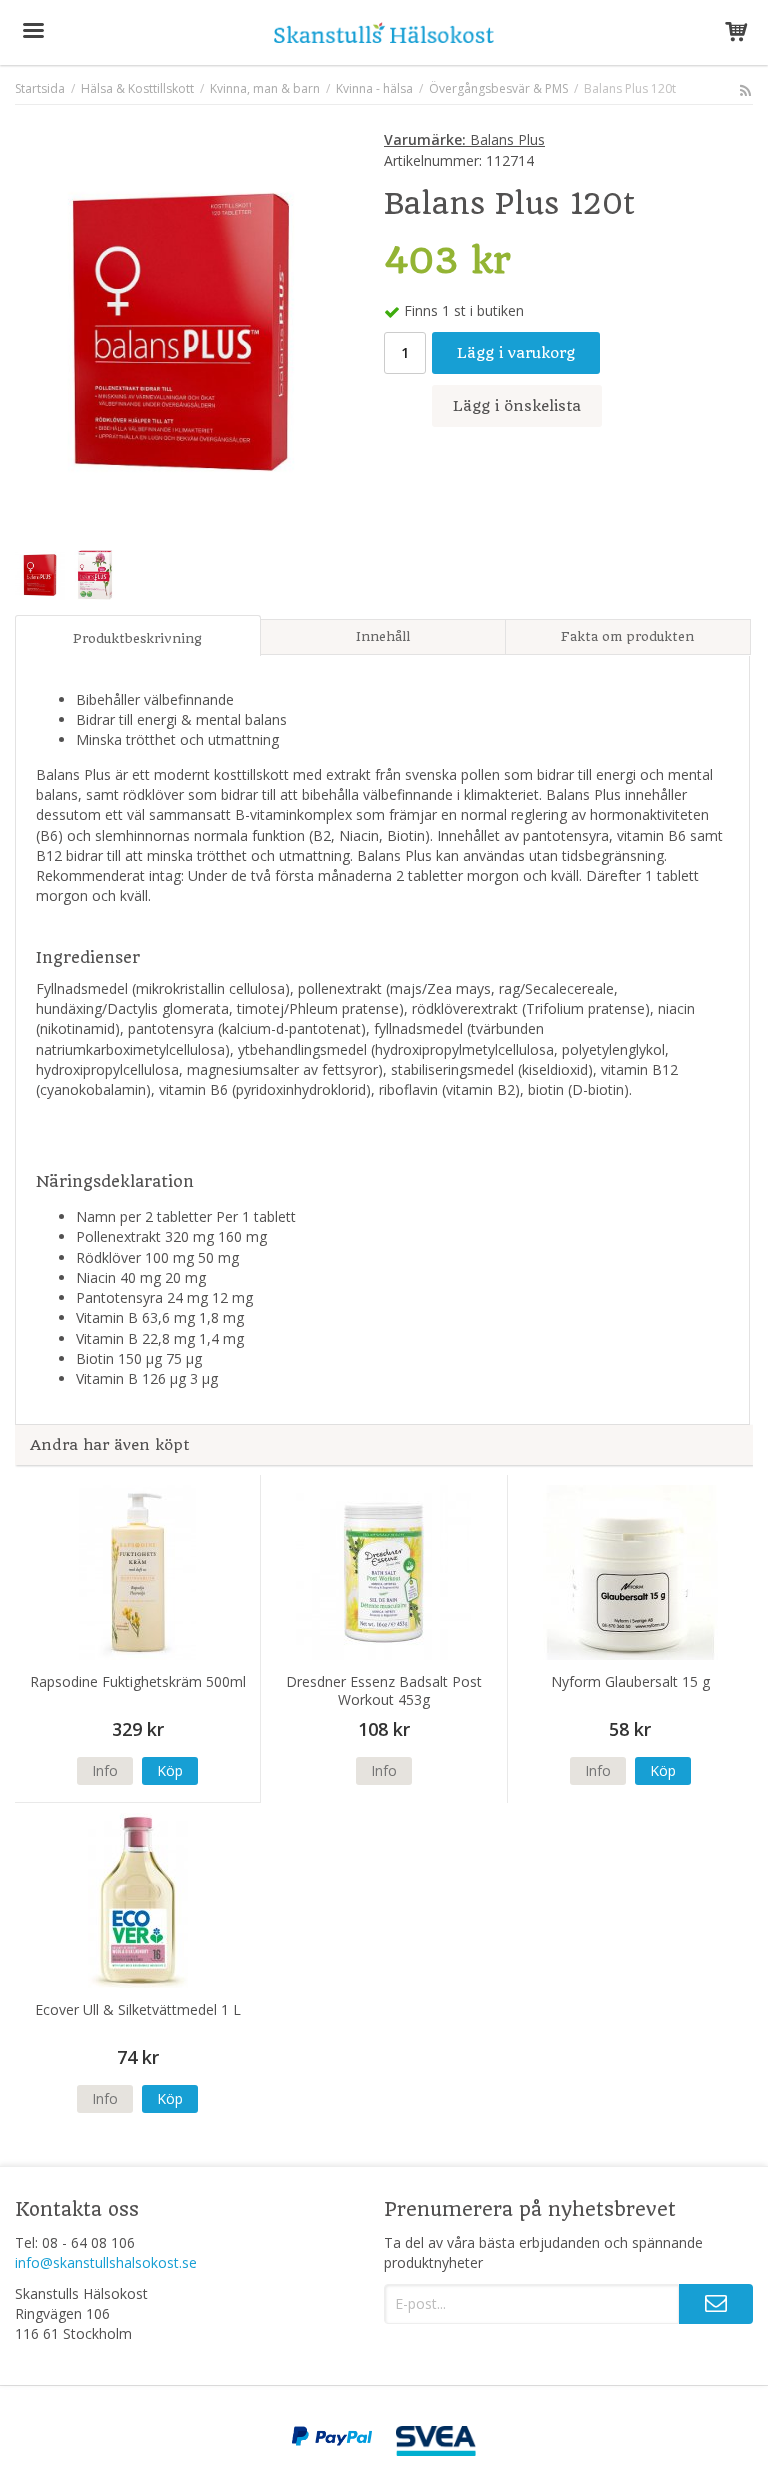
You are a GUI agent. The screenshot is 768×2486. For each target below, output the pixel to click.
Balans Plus (464, 139)
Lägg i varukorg (516, 353)
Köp (170, 1770)
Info (105, 1770)
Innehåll (383, 636)
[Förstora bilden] (181, 329)
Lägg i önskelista (517, 406)
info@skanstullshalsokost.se (106, 2262)
